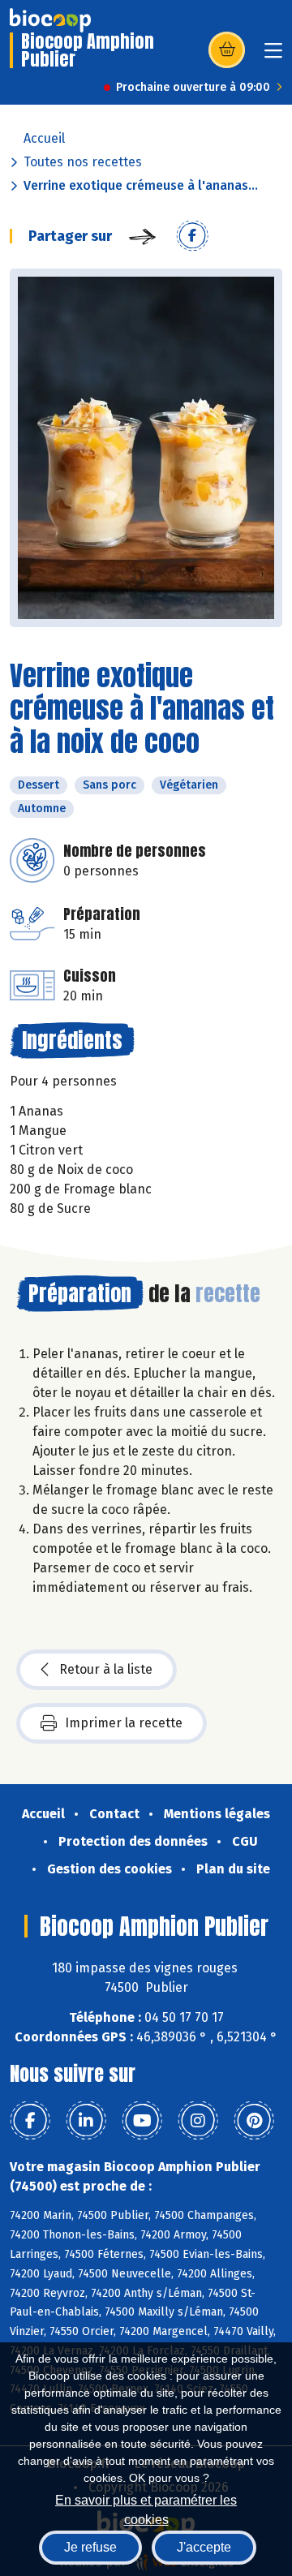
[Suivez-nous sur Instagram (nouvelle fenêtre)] (198, 2121)
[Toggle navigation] (273, 56)
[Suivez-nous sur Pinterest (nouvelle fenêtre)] (254, 2121)
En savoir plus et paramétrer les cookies (146, 2508)
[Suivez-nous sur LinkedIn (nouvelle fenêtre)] (86, 2121)
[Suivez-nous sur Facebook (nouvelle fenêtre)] (30, 2121)
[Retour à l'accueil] (50, 20)
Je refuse (90, 2547)
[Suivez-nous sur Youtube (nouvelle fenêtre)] (142, 2121)
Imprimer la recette (124, 1723)
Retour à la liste (106, 1669)
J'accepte (204, 2547)
